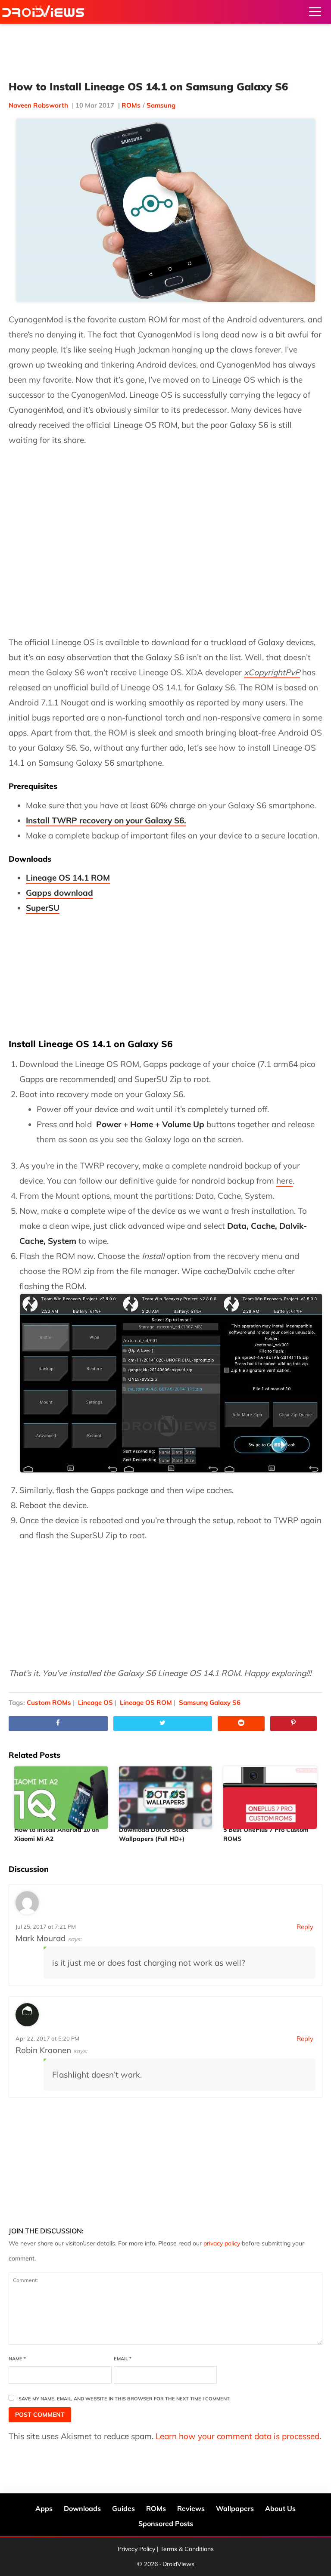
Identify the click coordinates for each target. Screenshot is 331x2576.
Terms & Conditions (187, 2549)
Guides (123, 2508)
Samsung (161, 105)
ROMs (131, 105)
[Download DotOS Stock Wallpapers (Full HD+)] (166, 1794)
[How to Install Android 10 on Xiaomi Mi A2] (61, 1794)
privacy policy (222, 2243)
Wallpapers (235, 2508)
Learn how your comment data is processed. (238, 2436)
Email (123, 2359)
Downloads (82, 2508)
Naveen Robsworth (38, 105)
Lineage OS (95, 1702)
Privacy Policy (136, 2549)
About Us (280, 2508)
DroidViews (43, 12)
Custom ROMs (49, 1702)
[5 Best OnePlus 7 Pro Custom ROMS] (270, 1794)
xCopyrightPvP (272, 672)
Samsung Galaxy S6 (210, 1702)
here (284, 1181)
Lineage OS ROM (146, 1702)
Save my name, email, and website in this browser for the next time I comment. (125, 2399)
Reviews (191, 2508)
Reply (305, 1927)
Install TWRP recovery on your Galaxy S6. (106, 820)
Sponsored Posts (166, 2523)
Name (17, 2359)
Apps (44, 2508)
